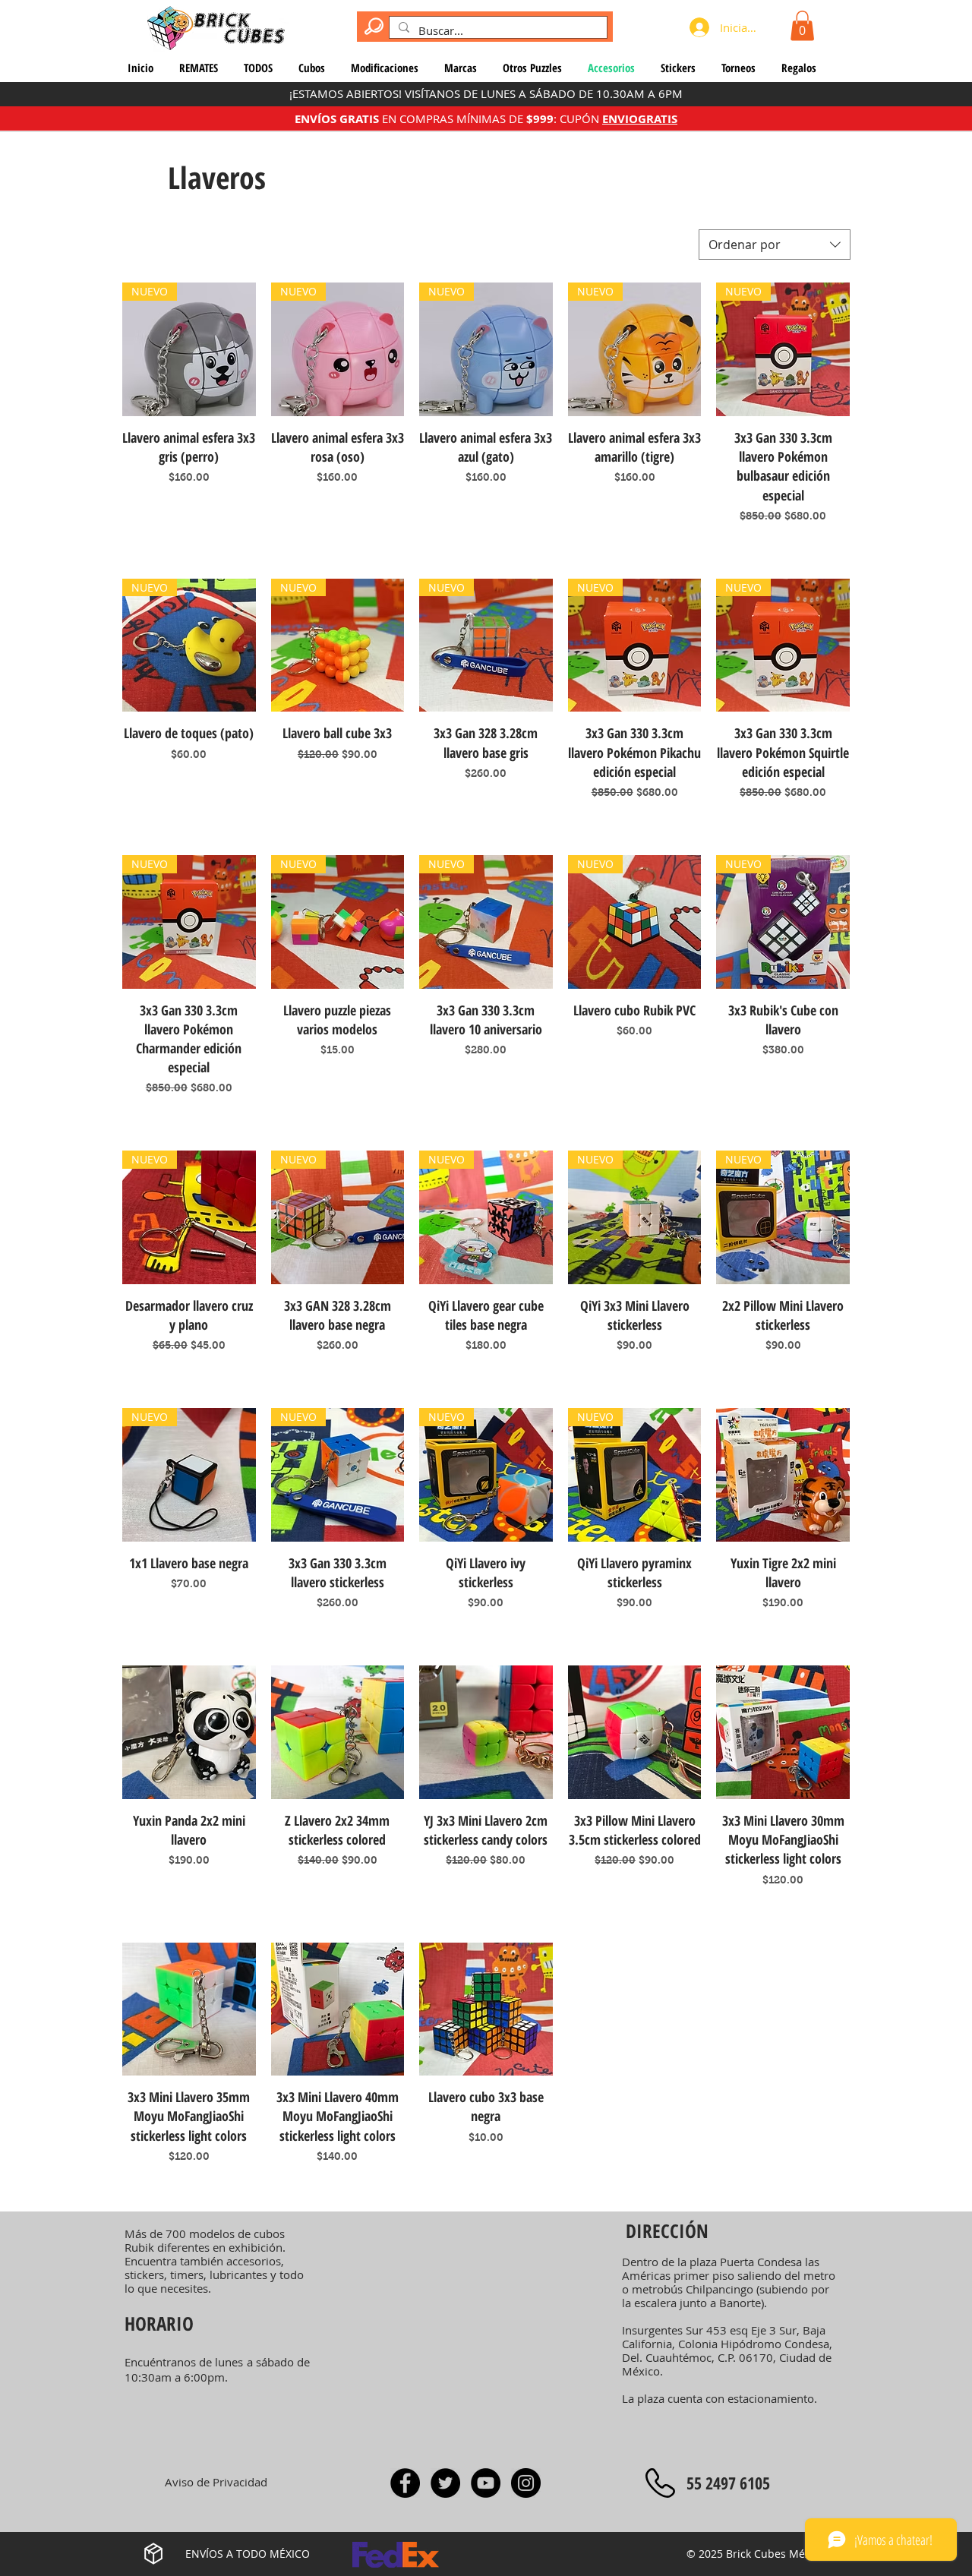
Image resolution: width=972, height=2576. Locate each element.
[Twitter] (445, 2483)
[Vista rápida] (783, 1475)
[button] (802, 25)
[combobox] (775, 245)
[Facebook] (405, 2483)
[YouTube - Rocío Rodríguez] (486, 2483)
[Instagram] (526, 2483)
